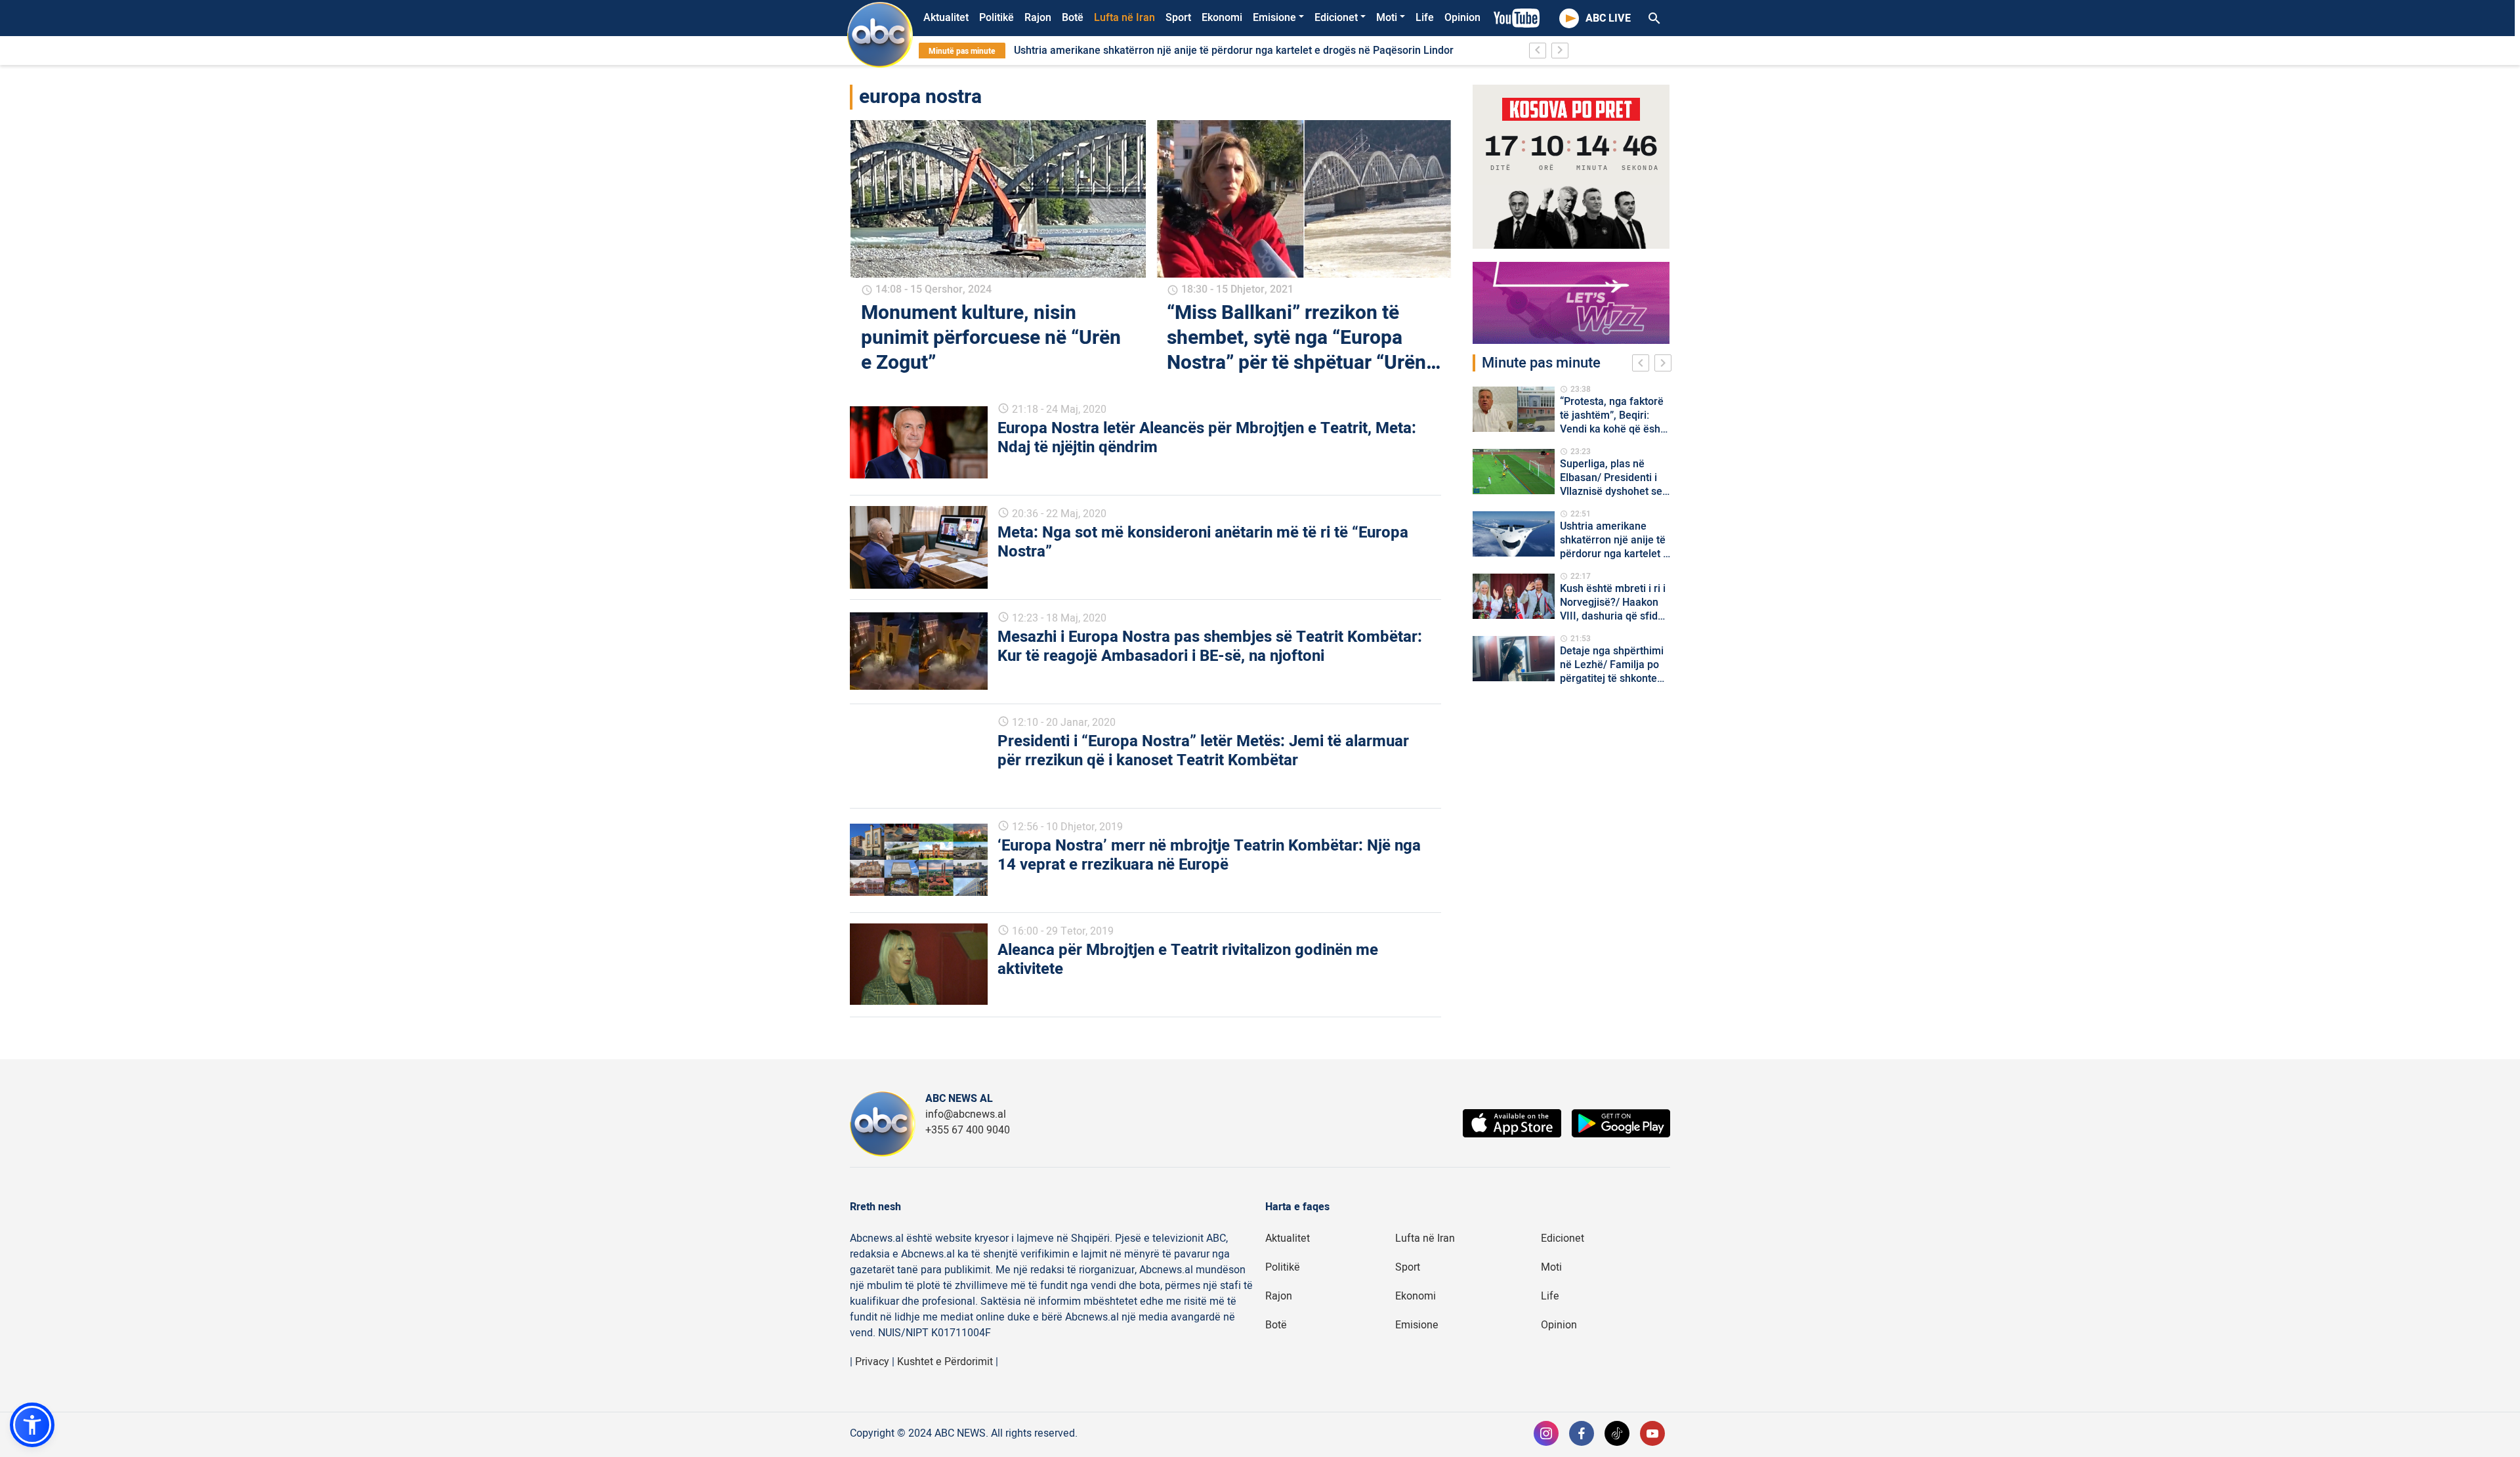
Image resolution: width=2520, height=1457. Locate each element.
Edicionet (1336, 18)
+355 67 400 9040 (968, 1130)
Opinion (1462, 18)
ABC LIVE (1608, 18)
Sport (1178, 18)
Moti (1387, 18)
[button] (32, 1425)
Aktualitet (946, 18)
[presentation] (1643, 365)
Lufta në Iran (1124, 18)
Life (1425, 18)
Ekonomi (1222, 18)
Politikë (997, 18)
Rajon (1038, 18)
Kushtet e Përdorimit (945, 1362)
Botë (1073, 18)
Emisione (1274, 18)
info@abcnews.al (966, 1114)
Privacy (872, 1362)
